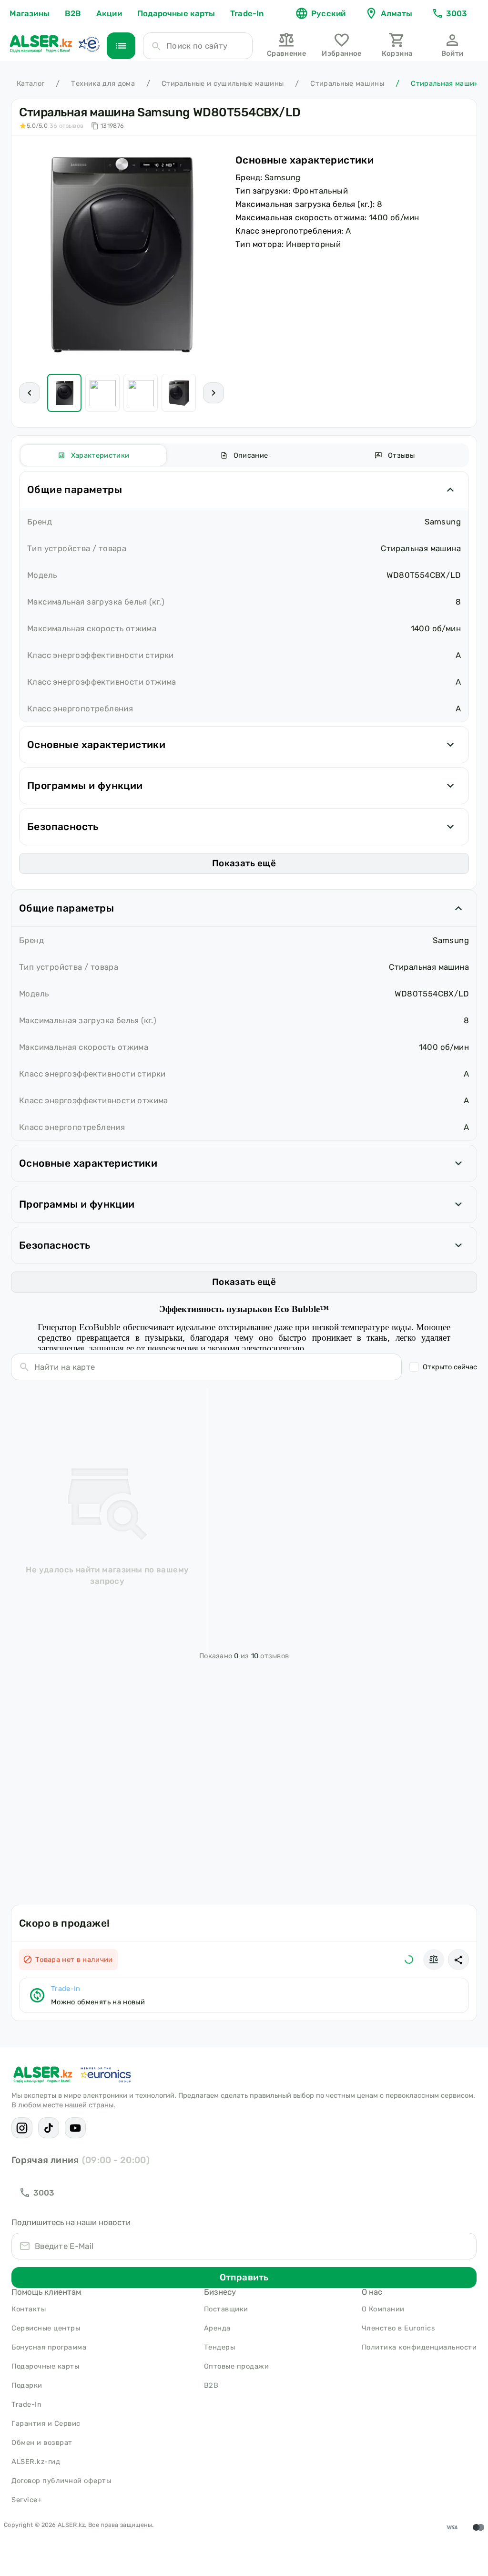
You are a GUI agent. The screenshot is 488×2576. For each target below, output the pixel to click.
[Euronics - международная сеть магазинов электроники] (89, 44)
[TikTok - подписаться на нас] (49, 2128)
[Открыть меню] (121, 46)
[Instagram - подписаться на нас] (22, 2128)
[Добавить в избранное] (409, 1960)
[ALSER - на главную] (41, 44)
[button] (458, 1960)
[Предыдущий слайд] (30, 393)
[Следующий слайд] (213, 393)
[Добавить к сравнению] (434, 1960)
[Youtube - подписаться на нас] (75, 2128)
